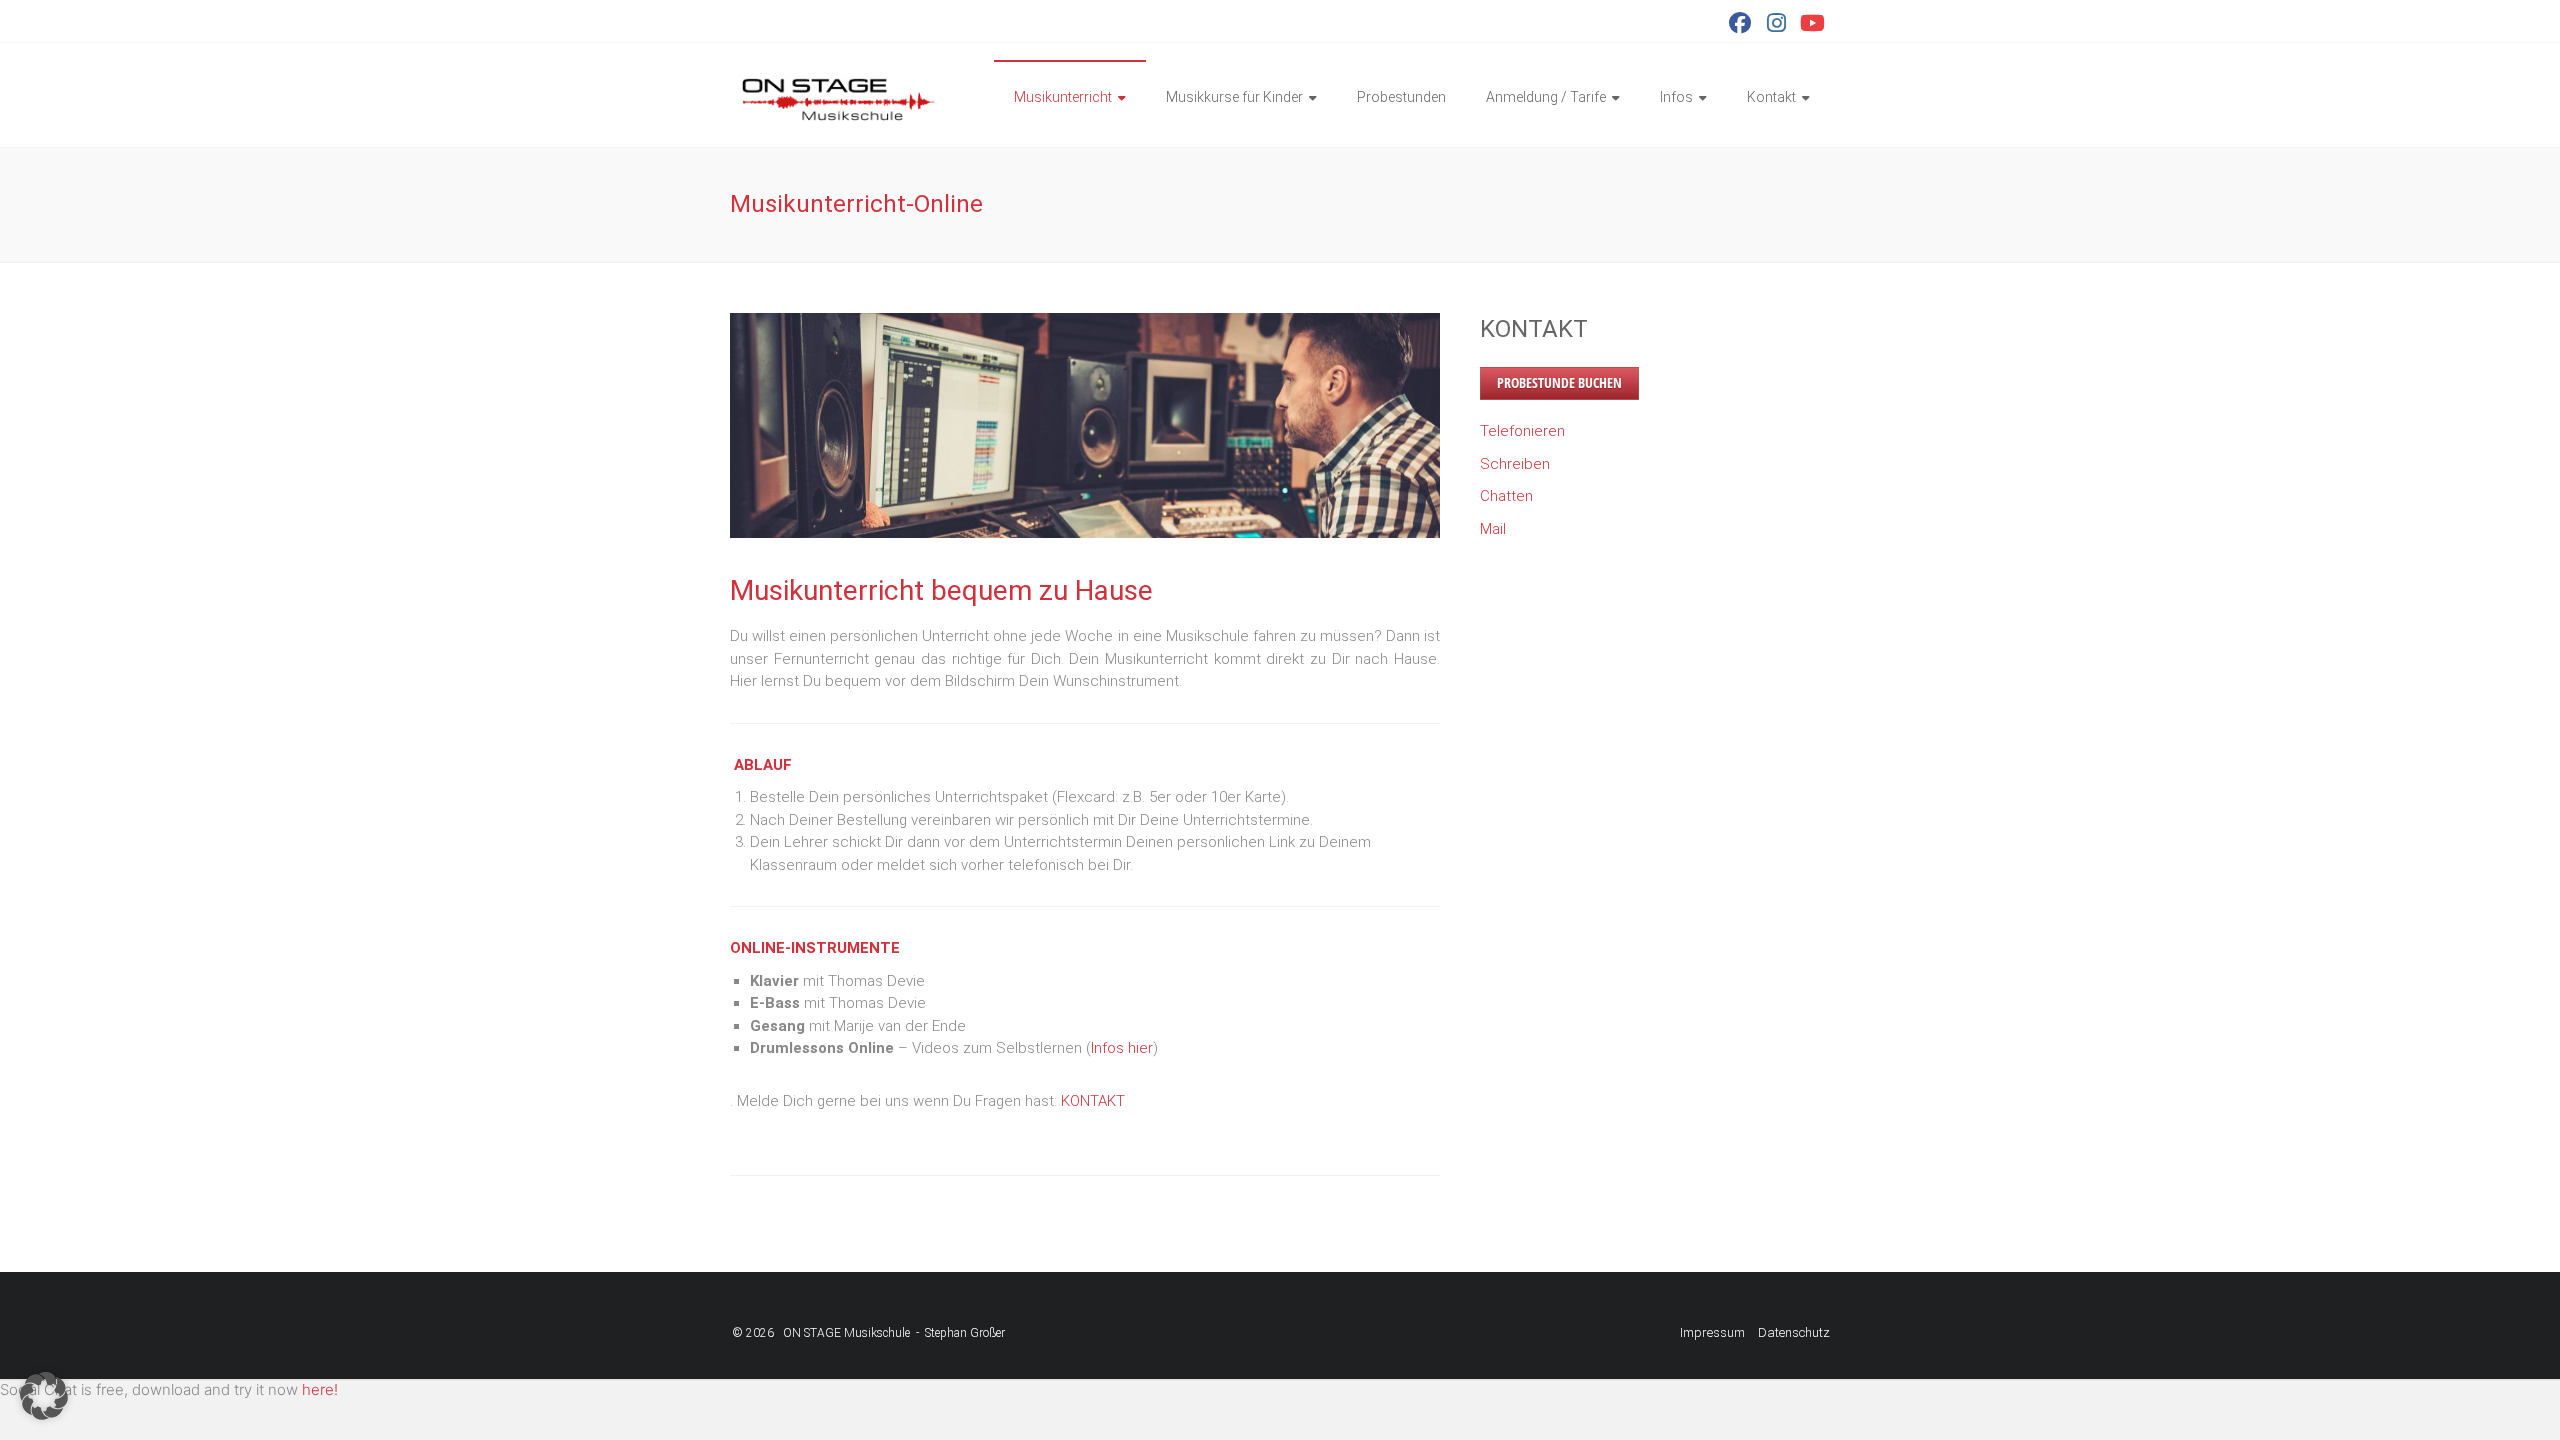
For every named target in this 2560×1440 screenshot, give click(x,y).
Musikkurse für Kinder (1234, 97)
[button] (44, 1396)
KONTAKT (1093, 1101)
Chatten (1506, 496)
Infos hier (1122, 1048)
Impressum (1712, 1332)
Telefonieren (1522, 431)
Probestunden (1401, 97)
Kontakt (1771, 97)
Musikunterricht (1063, 97)
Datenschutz (1794, 1332)
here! (320, 1389)
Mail (1493, 529)
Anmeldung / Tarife (1546, 97)
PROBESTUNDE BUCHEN (1559, 382)
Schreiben (1515, 464)
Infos (1676, 97)
